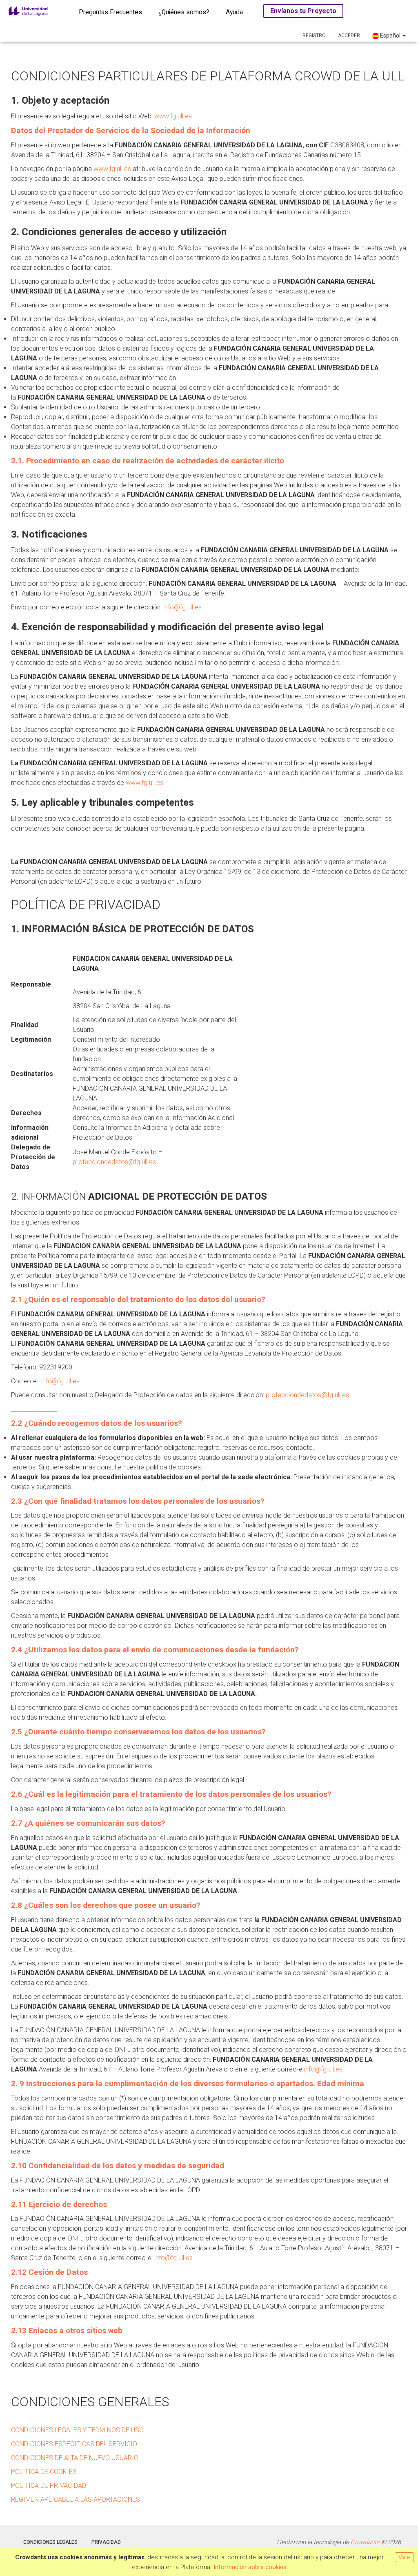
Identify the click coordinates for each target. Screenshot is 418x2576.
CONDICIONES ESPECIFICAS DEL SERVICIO (74, 2444)
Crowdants (365, 2542)
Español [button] (390, 36)
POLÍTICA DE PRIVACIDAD (49, 2486)
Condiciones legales (50, 2542)
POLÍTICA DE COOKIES (44, 2472)
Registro (314, 36)
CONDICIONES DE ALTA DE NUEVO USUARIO (75, 2458)
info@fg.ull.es (182, 607)
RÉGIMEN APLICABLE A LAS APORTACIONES (76, 2499)
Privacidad (106, 2542)
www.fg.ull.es (173, 116)
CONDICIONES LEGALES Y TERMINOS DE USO (77, 2430)
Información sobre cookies (250, 2567)
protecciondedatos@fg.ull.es (114, 1162)
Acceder (349, 36)
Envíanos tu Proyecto (303, 11)
